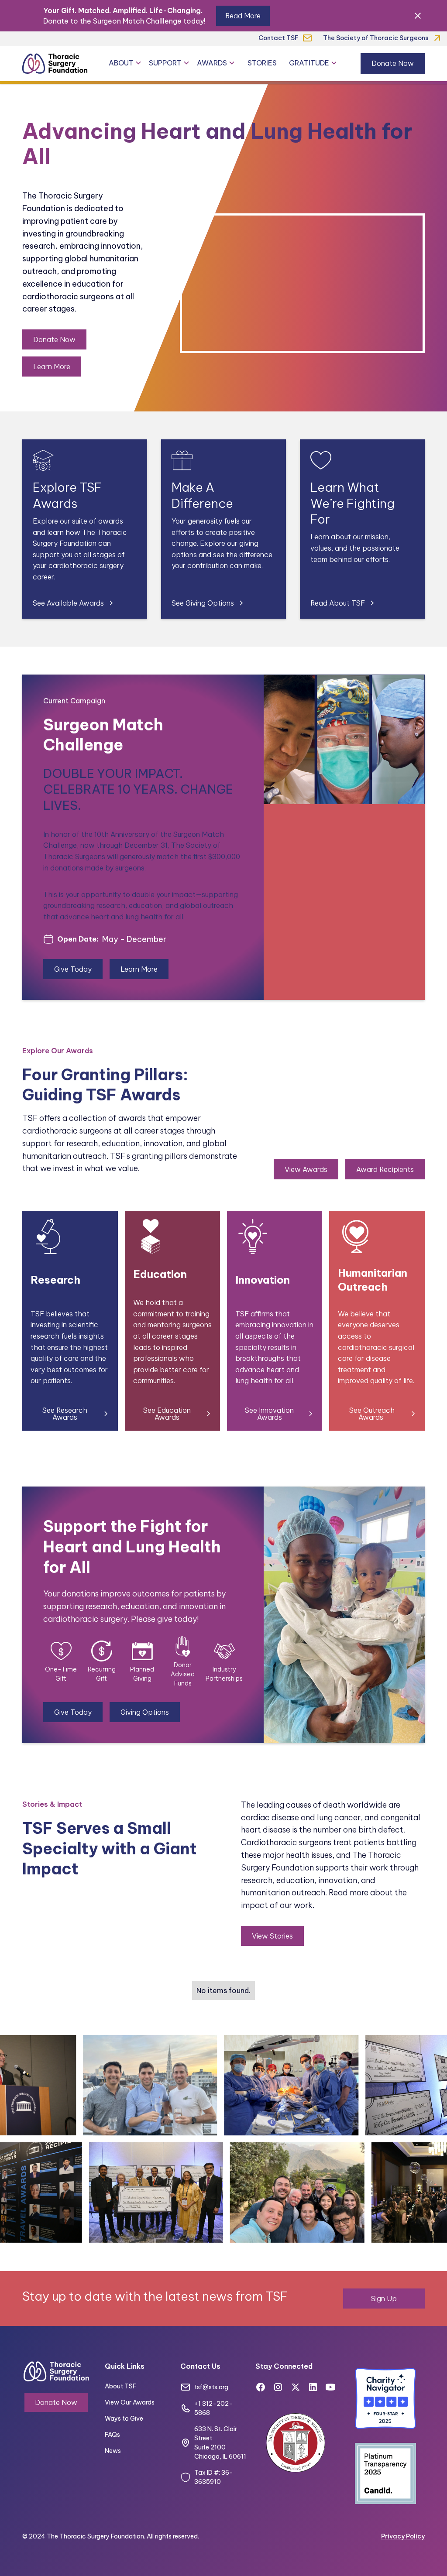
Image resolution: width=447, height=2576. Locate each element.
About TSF (120, 2386)
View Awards (306, 1169)
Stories (262, 63)
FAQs (112, 2435)
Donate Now (393, 63)
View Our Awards (130, 2402)
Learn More (52, 367)
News (113, 2451)
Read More (243, 16)
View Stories (272, 1936)
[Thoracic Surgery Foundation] (55, 63)
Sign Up (384, 2299)
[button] (125, 63)
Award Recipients (385, 1169)
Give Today (73, 969)
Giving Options (145, 1712)
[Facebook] (261, 2387)
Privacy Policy (403, 2536)
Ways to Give (124, 2418)
